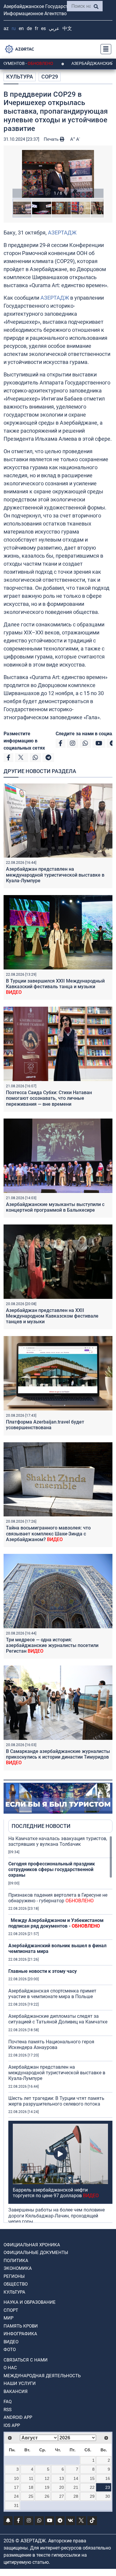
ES (43, 28)
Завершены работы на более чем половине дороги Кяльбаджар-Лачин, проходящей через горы (57, 2216)
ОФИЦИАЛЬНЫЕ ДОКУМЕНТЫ (36, 2253)
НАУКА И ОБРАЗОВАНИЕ (30, 2302)
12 (47, 2478)
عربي (54, 28)
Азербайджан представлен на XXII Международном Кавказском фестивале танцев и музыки (52, 1316)
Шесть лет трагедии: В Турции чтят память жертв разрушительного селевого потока (56, 2101)
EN (21, 28)
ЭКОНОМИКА (18, 2268)
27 (62, 2496)
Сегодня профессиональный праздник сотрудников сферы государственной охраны (52, 1869)
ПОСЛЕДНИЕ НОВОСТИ (41, 1826)
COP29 (50, 77)
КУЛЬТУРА (20, 77)
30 (108, 2496)
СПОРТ (11, 2310)
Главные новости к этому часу (43, 1971)
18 (31, 2487)
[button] (58, 174)
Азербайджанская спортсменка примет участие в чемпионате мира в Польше (52, 1994)
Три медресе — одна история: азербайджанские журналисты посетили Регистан (52, 1645)
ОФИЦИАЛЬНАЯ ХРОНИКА (32, 2245)
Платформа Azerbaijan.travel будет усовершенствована (45, 1425)
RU (14, 28)
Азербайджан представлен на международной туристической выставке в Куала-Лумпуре (55, 875)
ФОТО (10, 2350)
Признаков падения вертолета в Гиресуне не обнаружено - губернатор (58, 1898)
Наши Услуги (20, 2383)
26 (47, 2496)
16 (108, 2478)
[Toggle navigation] (104, 49)
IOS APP (12, 2425)
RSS (8, 2410)
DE (29, 28)
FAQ (8, 2402)
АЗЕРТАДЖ (62, 233)
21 (76, 2487)
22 (92, 2487)
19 (47, 2487)
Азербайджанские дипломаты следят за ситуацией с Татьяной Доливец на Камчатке (58, 2019)
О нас (10, 2368)
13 (62, 2478)
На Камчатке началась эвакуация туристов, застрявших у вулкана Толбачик (58, 1841)
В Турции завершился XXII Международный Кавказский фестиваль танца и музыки (55, 987)
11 (31, 2478)
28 (76, 2496)
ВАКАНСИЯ (16, 2392)
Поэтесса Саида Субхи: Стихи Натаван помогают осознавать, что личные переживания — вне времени (49, 1098)
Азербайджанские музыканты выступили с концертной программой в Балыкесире (55, 1207)
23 (108, 2487)
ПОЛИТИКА (16, 2261)
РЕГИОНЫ (14, 2276)
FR (36, 28)
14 (76, 2478)
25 (31, 2496)
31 (16, 2505)
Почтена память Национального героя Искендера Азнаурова (51, 2045)
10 (16, 2478)
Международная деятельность (42, 2376)
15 (92, 2478)
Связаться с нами (26, 2360)
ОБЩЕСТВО (16, 2284)
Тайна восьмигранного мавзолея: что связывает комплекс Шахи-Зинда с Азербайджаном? (48, 1533)
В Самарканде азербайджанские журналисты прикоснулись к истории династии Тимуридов (58, 1757)
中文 (67, 28)
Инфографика (20, 2334)
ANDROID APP (18, 2417)
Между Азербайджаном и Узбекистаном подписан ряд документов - (56, 1923)
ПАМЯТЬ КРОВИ (21, 2326)
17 (16, 2487)
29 (92, 2496)
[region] (60, 2029)
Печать (52, 139)
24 (16, 2496)
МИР (8, 2318)
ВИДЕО (11, 2342)
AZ (6, 28)
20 (62, 2487)
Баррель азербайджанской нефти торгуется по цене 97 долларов (56, 2193)
